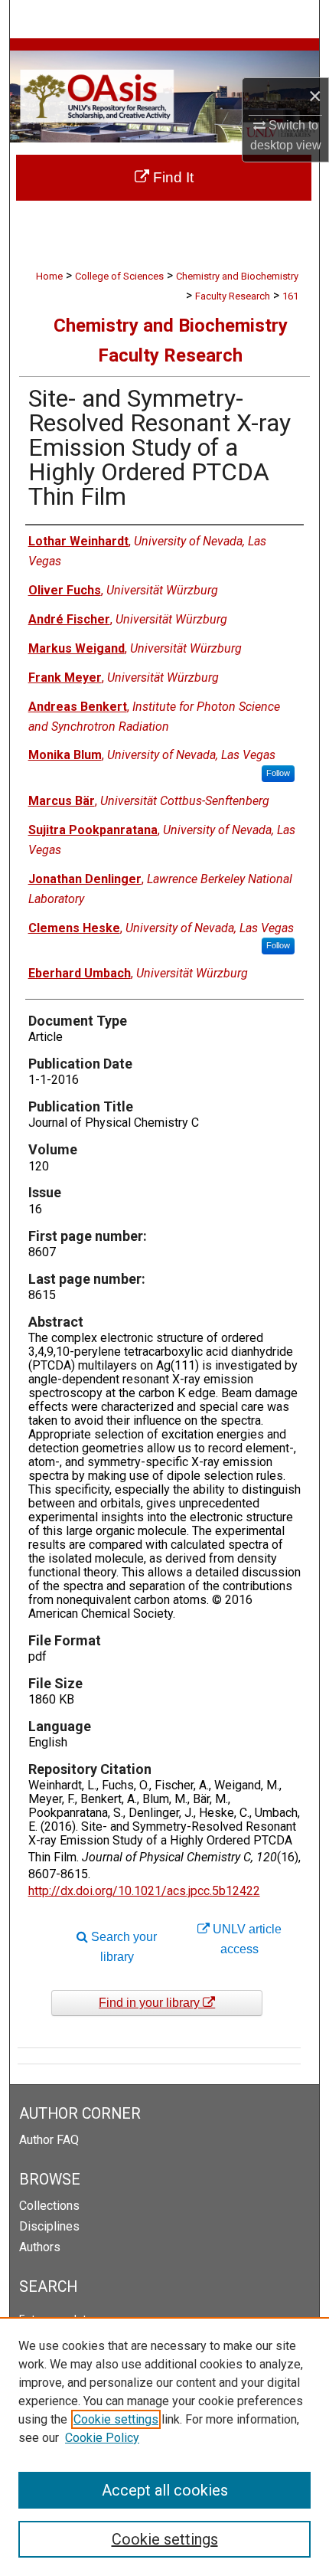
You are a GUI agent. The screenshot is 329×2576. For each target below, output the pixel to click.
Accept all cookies (165, 2490)
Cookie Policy (102, 2438)
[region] (164, 2447)
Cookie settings (116, 2419)
